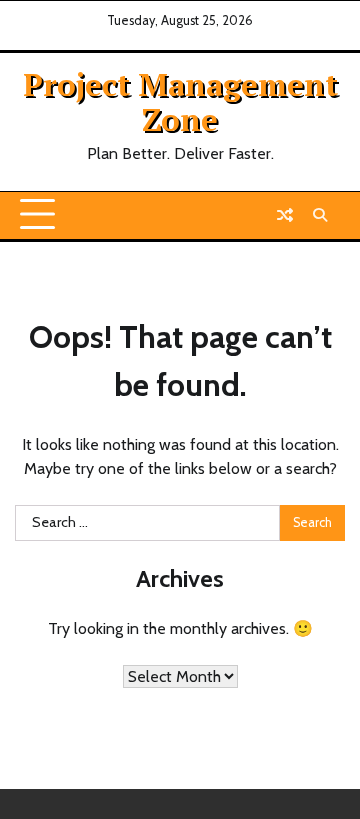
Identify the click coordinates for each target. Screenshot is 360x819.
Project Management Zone (180, 101)
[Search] (320, 215)
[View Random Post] (285, 215)
